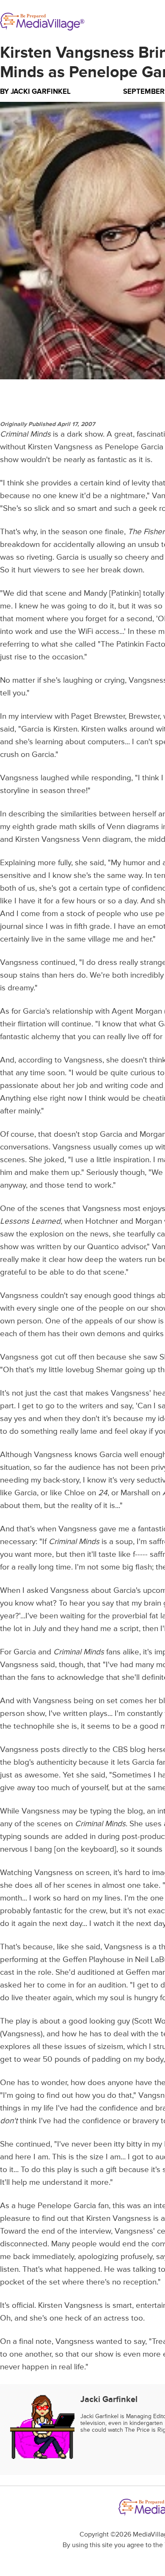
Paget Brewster (98, 716)
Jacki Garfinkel (41, 91)
